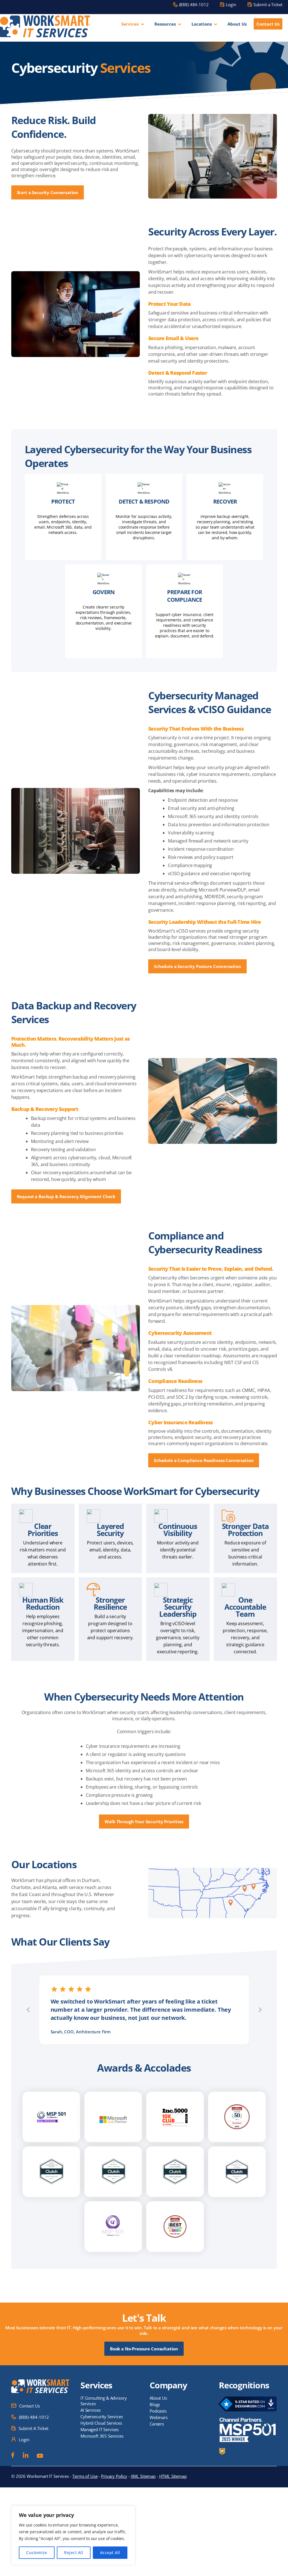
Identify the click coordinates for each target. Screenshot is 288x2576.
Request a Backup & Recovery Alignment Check (66, 1196)
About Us (237, 24)
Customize (37, 2553)
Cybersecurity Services (102, 2416)
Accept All (110, 2553)
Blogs (155, 2404)
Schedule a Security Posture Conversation (197, 966)
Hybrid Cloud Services (101, 2423)
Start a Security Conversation (48, 192)
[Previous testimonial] (28, 2010)
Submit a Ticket (268, 5)
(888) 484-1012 (194, 5)
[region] (73, 2535)
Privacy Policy (114, 2476)
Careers (157, 2424)
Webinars (159, 2417)
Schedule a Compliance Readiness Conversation (204, 1460)
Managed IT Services (100, 2429)
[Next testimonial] (260, 2010)
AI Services (90, 2410)
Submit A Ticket (33, 2428)
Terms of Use (85, 2476)
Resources (165, 24)
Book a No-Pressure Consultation (144, 2349)
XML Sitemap (143, 2476)
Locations (202, 24)
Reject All (74, 2553)
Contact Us (268, 24)
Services (130, 24)
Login (231, 5)
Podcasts (158, 2411)
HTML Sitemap (173, 2476)
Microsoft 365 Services (102, 2436)
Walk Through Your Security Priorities (144, 1822)
